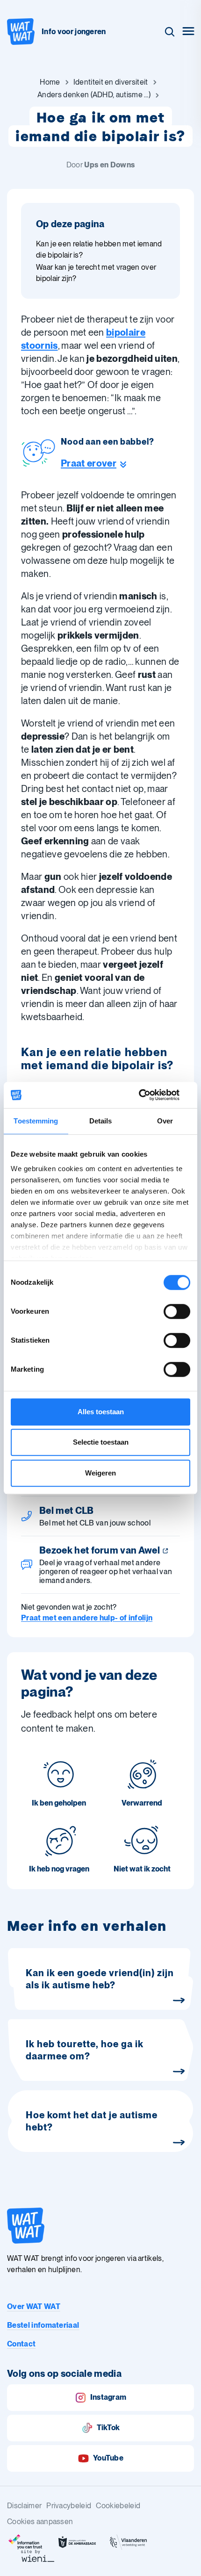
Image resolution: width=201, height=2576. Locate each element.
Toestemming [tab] (36, 1121)
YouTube (108, 2458)
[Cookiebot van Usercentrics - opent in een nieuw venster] (149, 1095)
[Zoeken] (170, 32)
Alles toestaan (101, 1412)
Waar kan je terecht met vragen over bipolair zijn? (96, 273)
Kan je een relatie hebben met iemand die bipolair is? (99, 249)
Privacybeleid (69, 2506)
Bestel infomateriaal (43, 2325)
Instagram (108, 2397)
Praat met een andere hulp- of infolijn (87, 1618)
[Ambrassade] (77, 2542)
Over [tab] (165, 1121)
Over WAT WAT (34, 2306)
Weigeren (100, 1473)
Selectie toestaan (101, 1442)
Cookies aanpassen (40, 2522)
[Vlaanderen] (129, 2542)
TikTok (108, 2428)
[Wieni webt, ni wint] (38, 2556)
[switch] (177, 1311)
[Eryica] (26, 2542)
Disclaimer (24, 2506)
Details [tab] (101, 1121)
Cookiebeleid (118, 2506)
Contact (21, 2344)
